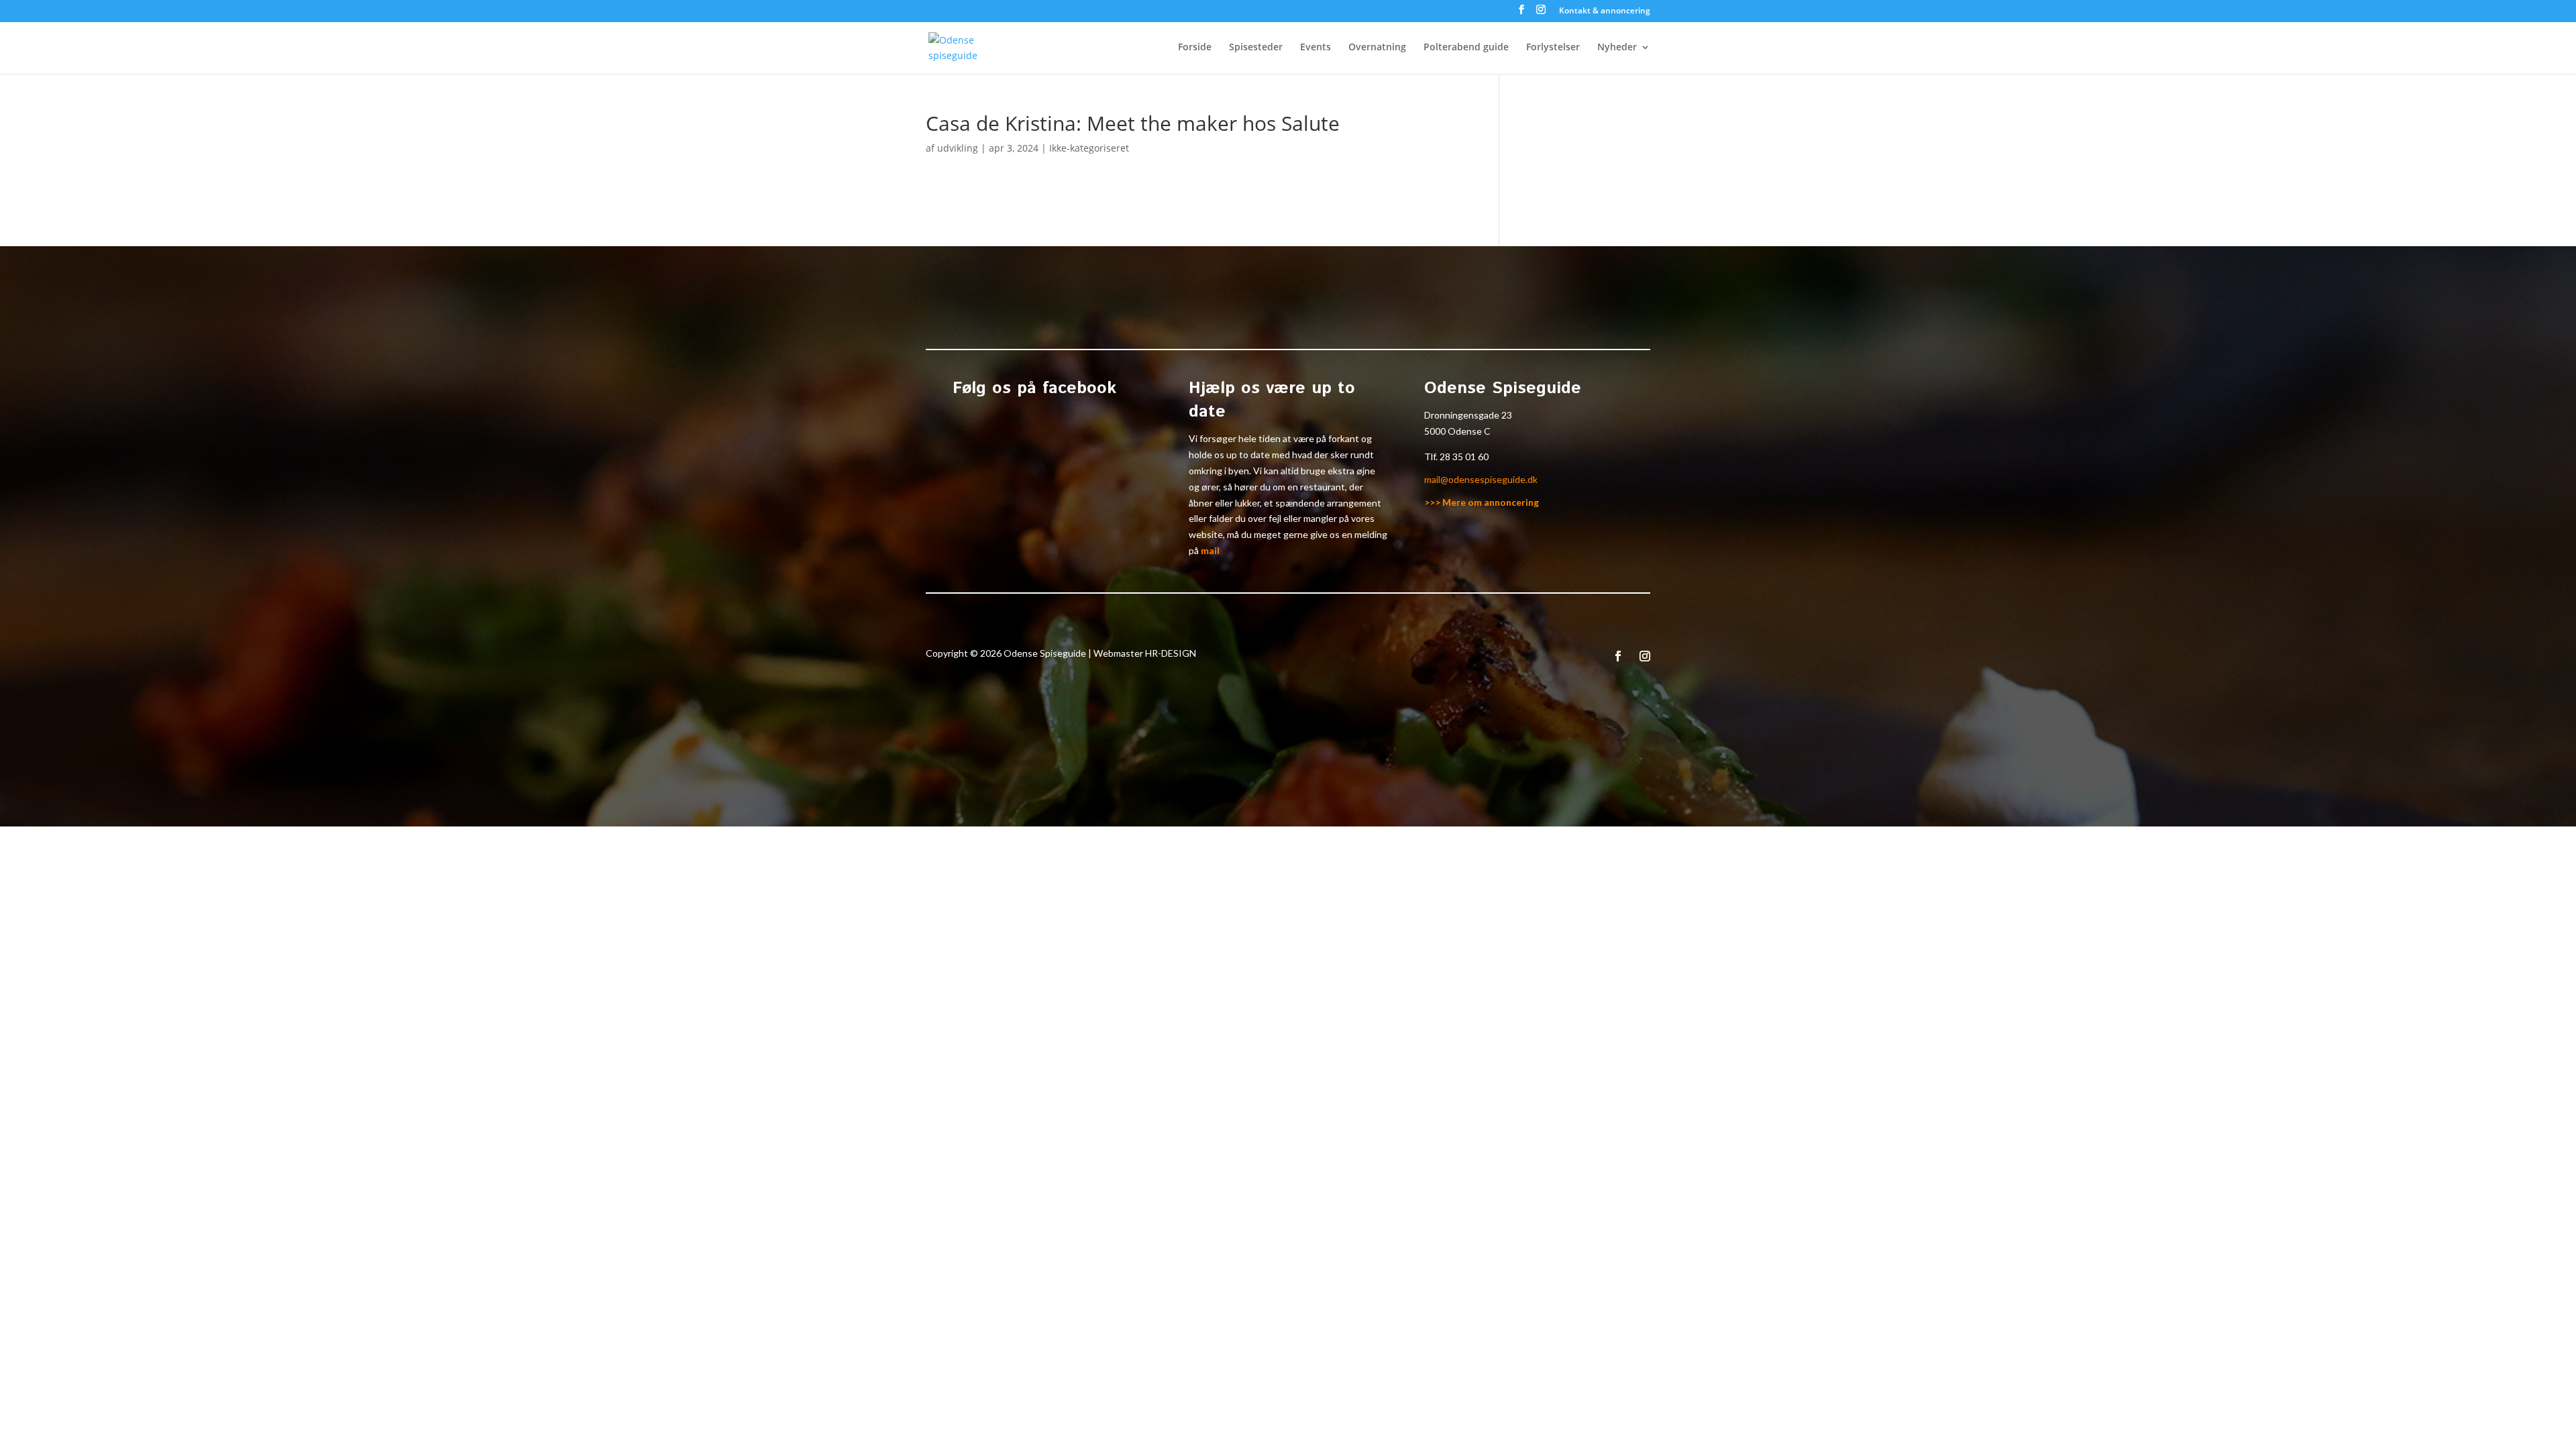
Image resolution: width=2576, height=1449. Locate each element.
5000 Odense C (1457, 431)
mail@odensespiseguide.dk (1481, 479)
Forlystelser (1553, 48)
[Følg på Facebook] (1618, 656)
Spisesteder (1256, 48)
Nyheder (1617, 48)
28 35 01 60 (1464, 457)
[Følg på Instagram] (1645, 656)
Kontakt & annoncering (1605, 11)
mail (1210, 550)
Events (1316, 48)
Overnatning (1377, 48)
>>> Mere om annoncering (1482, 502)
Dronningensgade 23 (1468, 415)
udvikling (958, 148)
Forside (1195, 48)
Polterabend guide (1466, 48)
